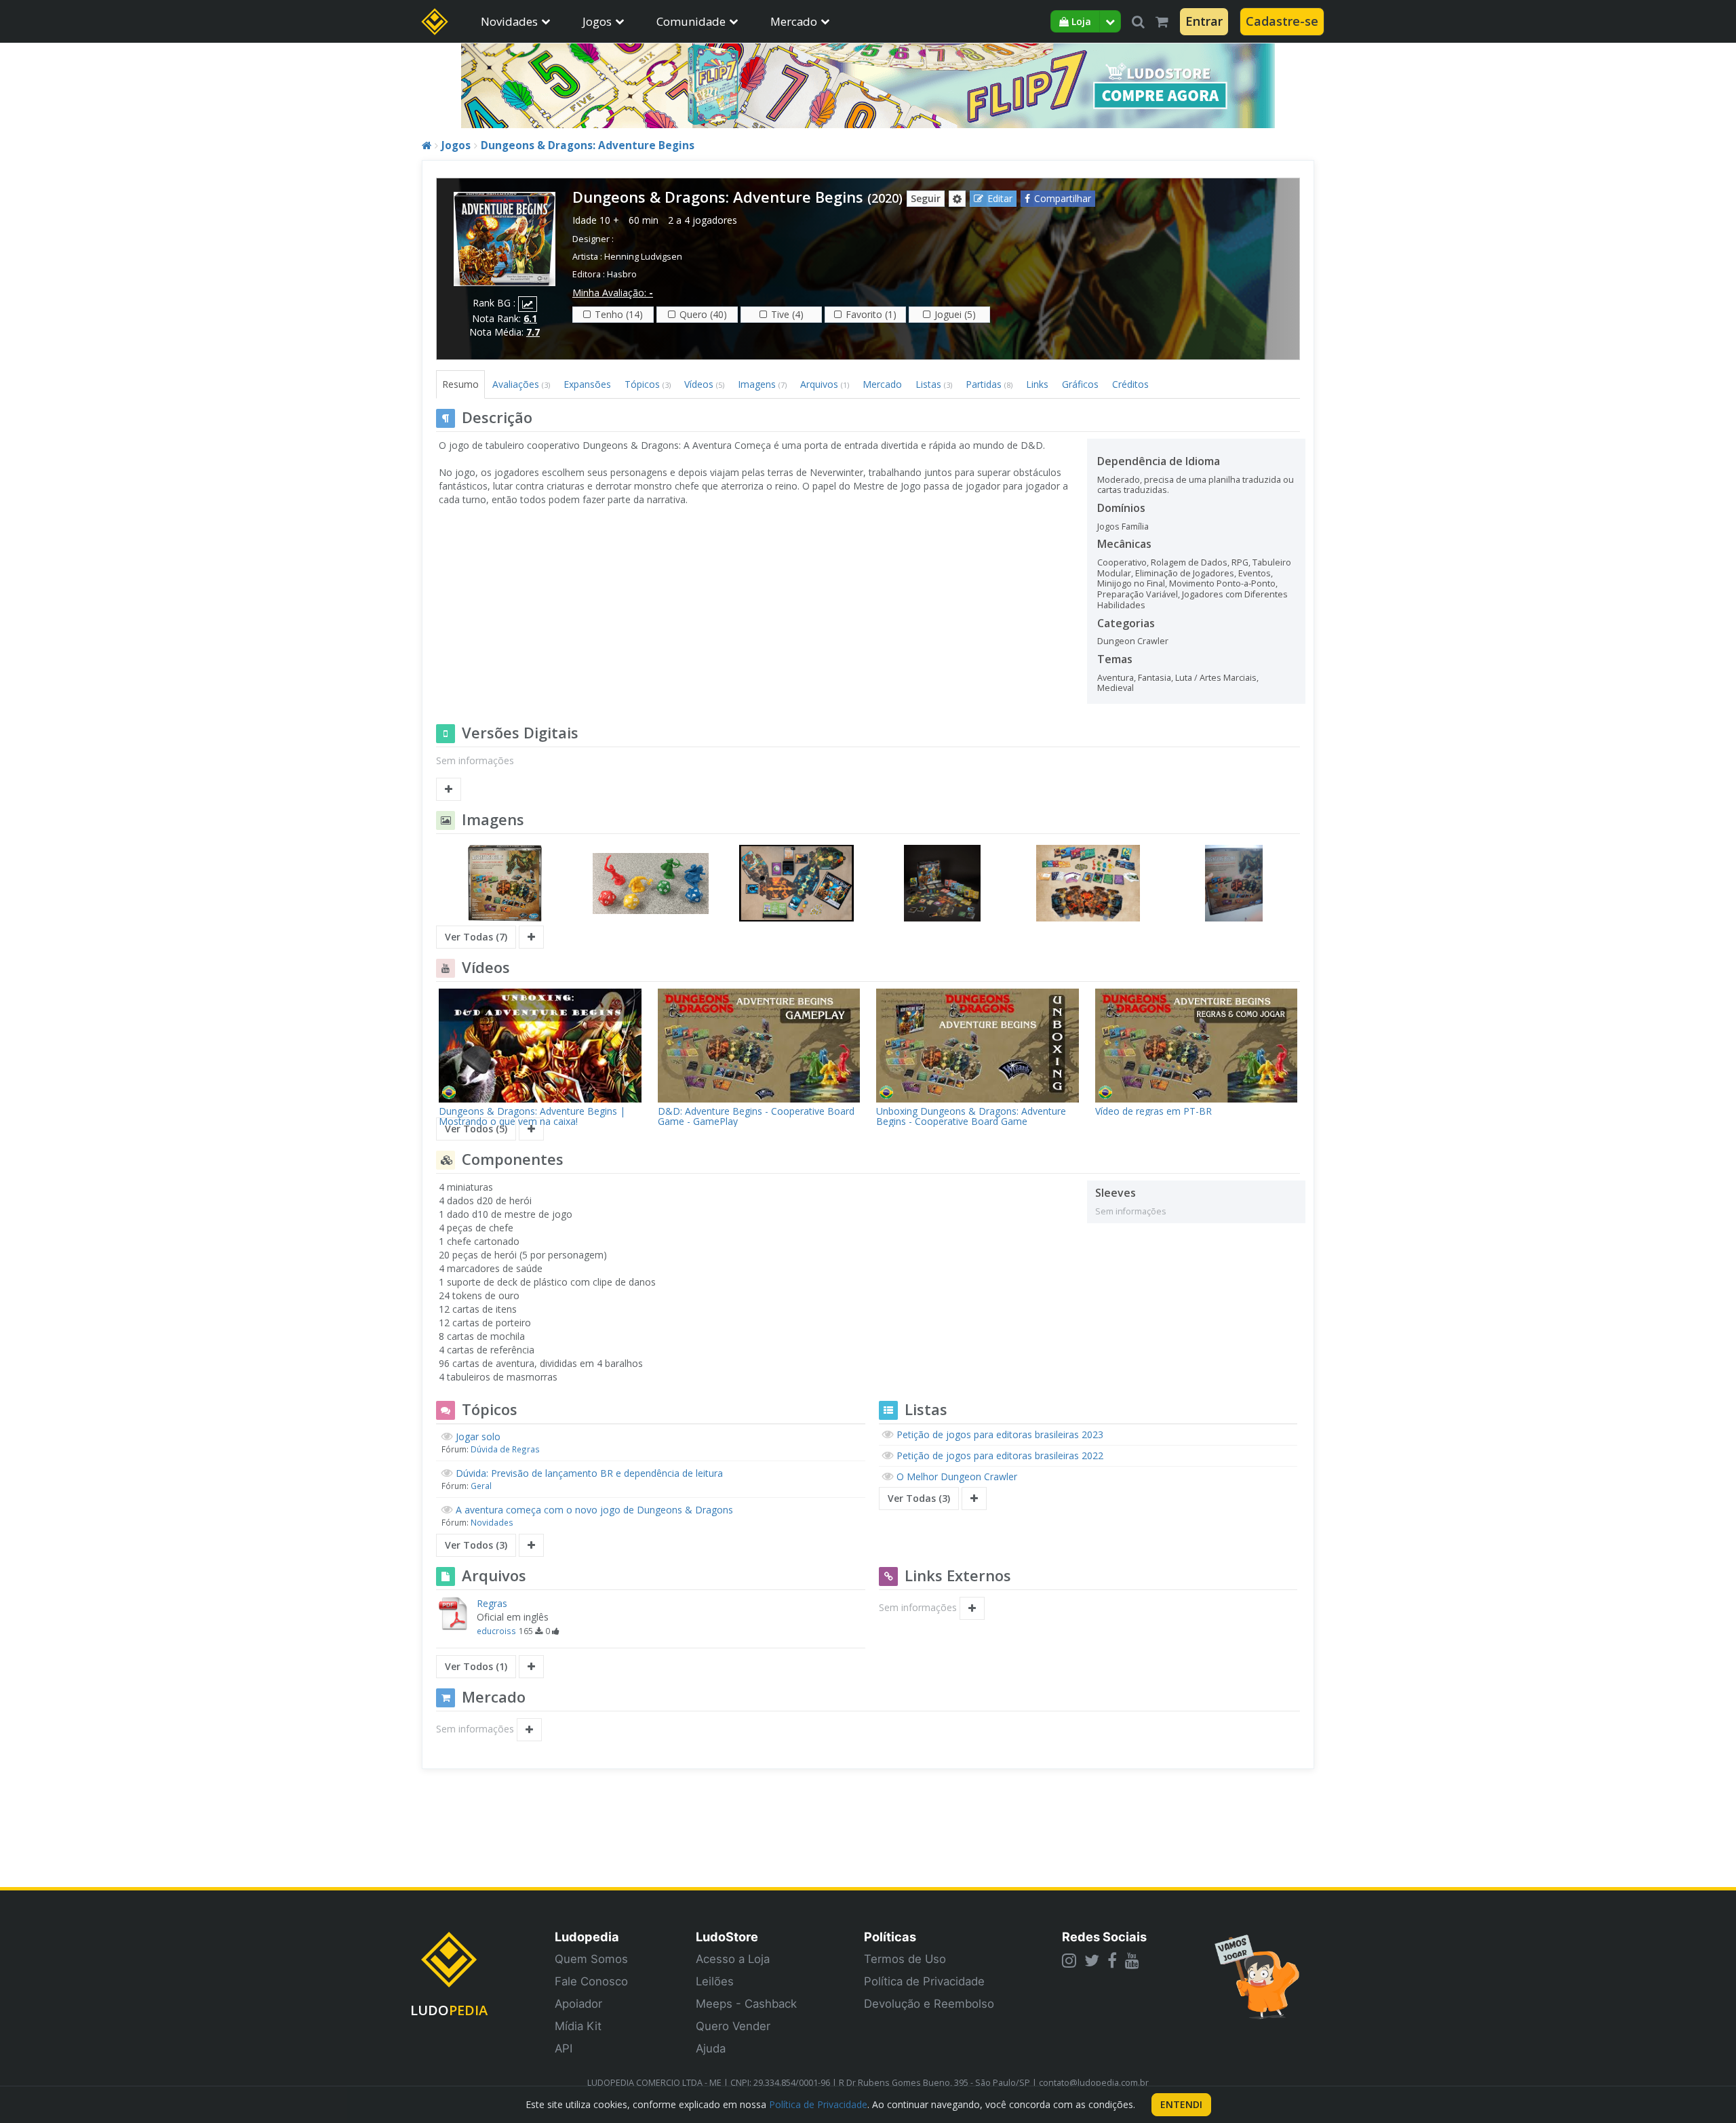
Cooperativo (1122, 562)
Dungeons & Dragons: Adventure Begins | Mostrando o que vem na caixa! (532, 1116)
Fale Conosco (591, 1981)
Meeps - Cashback (746, 2004)
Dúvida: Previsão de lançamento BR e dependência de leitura (589, 1473)
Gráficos (1080, 384)
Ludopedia (587, 1937)
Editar (1000, 198)
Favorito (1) (871, 314)
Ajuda (711, 2048)
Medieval (1116, 688)
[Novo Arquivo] (531, 1667)
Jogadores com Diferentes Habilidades (1192, 600)
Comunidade (691, 21)
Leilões (715, 1981)
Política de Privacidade (924, 1981)
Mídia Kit (578, 2026)
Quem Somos (591, 1959)
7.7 (533, 332)
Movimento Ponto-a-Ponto (1222, 583)
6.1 (530, 318)
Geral (481, 1486)
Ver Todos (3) (476, 1545)
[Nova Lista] (974, 1499)
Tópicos (648, 384)
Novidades (509, 21)
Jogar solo (478, 1436)
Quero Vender (733, 2026)
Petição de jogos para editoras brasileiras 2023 (1000, 1434)
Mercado (794, 21)
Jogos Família (1123, 527)
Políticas (890, 1937)
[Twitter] (1092, 1960)
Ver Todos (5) (476, 1129)
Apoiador (578, 2004)
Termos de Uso (905, 1959)
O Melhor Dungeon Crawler (957, 1476)
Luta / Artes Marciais (1216, 678)
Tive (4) (787, 314)
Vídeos (704, 384)
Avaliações (521, 384)
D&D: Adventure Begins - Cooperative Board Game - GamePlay (756, 1116)
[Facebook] (1112, 1960)
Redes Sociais (1104, 1937)
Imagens (762, 384)
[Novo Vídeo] (531, 1129)
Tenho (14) (619, 314)
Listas (934, 384)
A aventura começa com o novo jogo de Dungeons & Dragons (594, 1510)
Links (1037, 384)
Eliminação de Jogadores (1185, 573)
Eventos (1255, 573)
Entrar (1204, 21)
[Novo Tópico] (531, 1545)
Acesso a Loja (733, 1959)
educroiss (496, 1631)
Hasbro (622, 274)
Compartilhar (1063, 198)
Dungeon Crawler (1133, 641)
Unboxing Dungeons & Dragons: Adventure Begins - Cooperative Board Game (971, 1116)
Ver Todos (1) (476, 1666)
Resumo (460, 384)
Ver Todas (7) (476, 937)
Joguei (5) (955, 314)
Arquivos (825, 384)
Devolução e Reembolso (929, 2004)
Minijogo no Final (1131, 583)
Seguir (926, 198)
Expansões (587, 384)
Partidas (989, 384)
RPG (1240, 562)
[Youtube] (1132, 1960)
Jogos (597, 21)
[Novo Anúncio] (529, 1730)
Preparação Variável (1138, 594)
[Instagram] (1069, 1960)
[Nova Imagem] (531, 937)
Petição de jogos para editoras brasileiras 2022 (1000, 1455)
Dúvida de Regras (505, 1449)
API (564, 2048)
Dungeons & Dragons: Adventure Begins (588, 145)
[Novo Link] (972, 1608)
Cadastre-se (1282, 21)
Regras (492, 1603)
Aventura (1116, 678)
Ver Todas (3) (919, 1498)
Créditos (1130, 384)
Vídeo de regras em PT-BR (1153, 1111)
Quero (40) (703, 314)
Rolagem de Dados (1189, 562)
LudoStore (727, 1937)
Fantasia (1155, 678)
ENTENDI (1181, 2104)
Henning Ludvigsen (643, 257)
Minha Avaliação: (613, 293)
